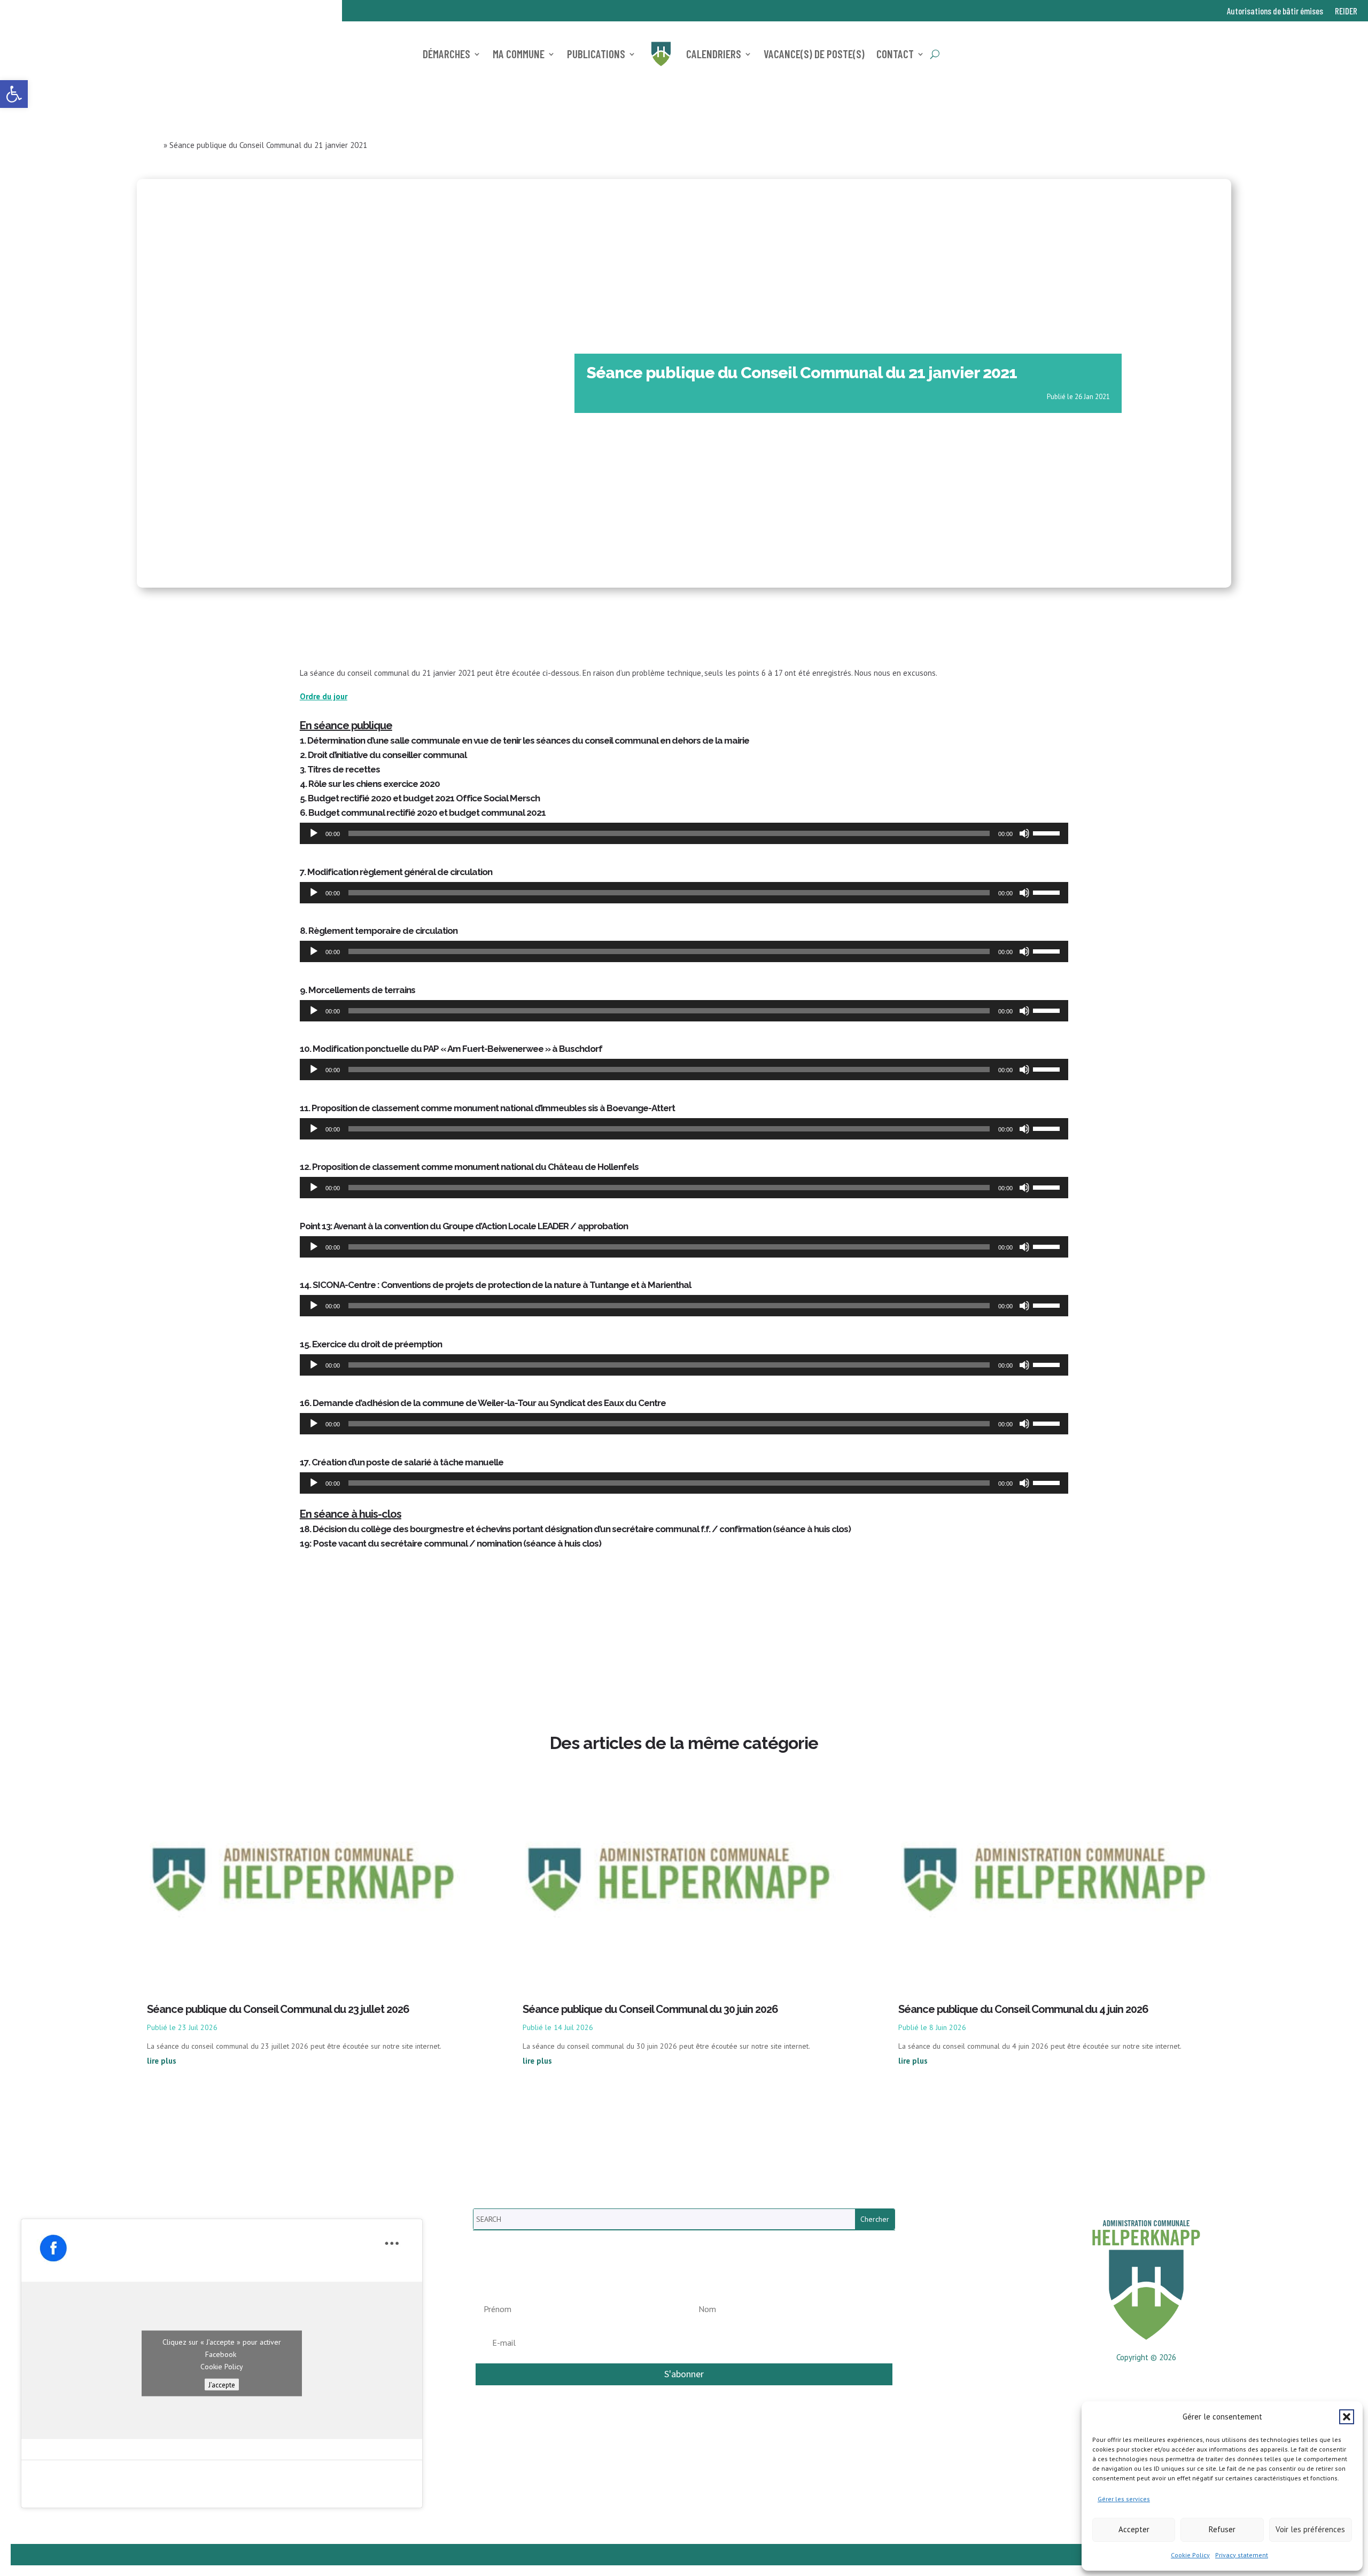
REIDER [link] (1346, 11)
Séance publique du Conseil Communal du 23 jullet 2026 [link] (278, 2009)
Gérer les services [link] (1124, 2499)
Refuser (1222, 2529)
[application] (684, 833)
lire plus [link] (162, 2061)
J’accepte (222, 2384)
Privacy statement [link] (1242, 2555)
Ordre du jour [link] (324, 696)
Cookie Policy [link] (1190, 2555)
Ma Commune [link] (519, 54)
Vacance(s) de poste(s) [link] (814, 54)
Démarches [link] (446, 54)
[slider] (1048, 832)
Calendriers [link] (714, 54)
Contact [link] (895, 54)
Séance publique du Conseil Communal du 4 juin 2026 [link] (1023, 2009)
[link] (14, 94)
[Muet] (1024, 833)
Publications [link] (596, 54)
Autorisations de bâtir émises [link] (1275, 11)
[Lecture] (314, 833)
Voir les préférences (1310, 2529)
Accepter (1134, 2529)
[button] (1347, 2417)
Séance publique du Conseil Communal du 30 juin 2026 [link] (650, 2009)
